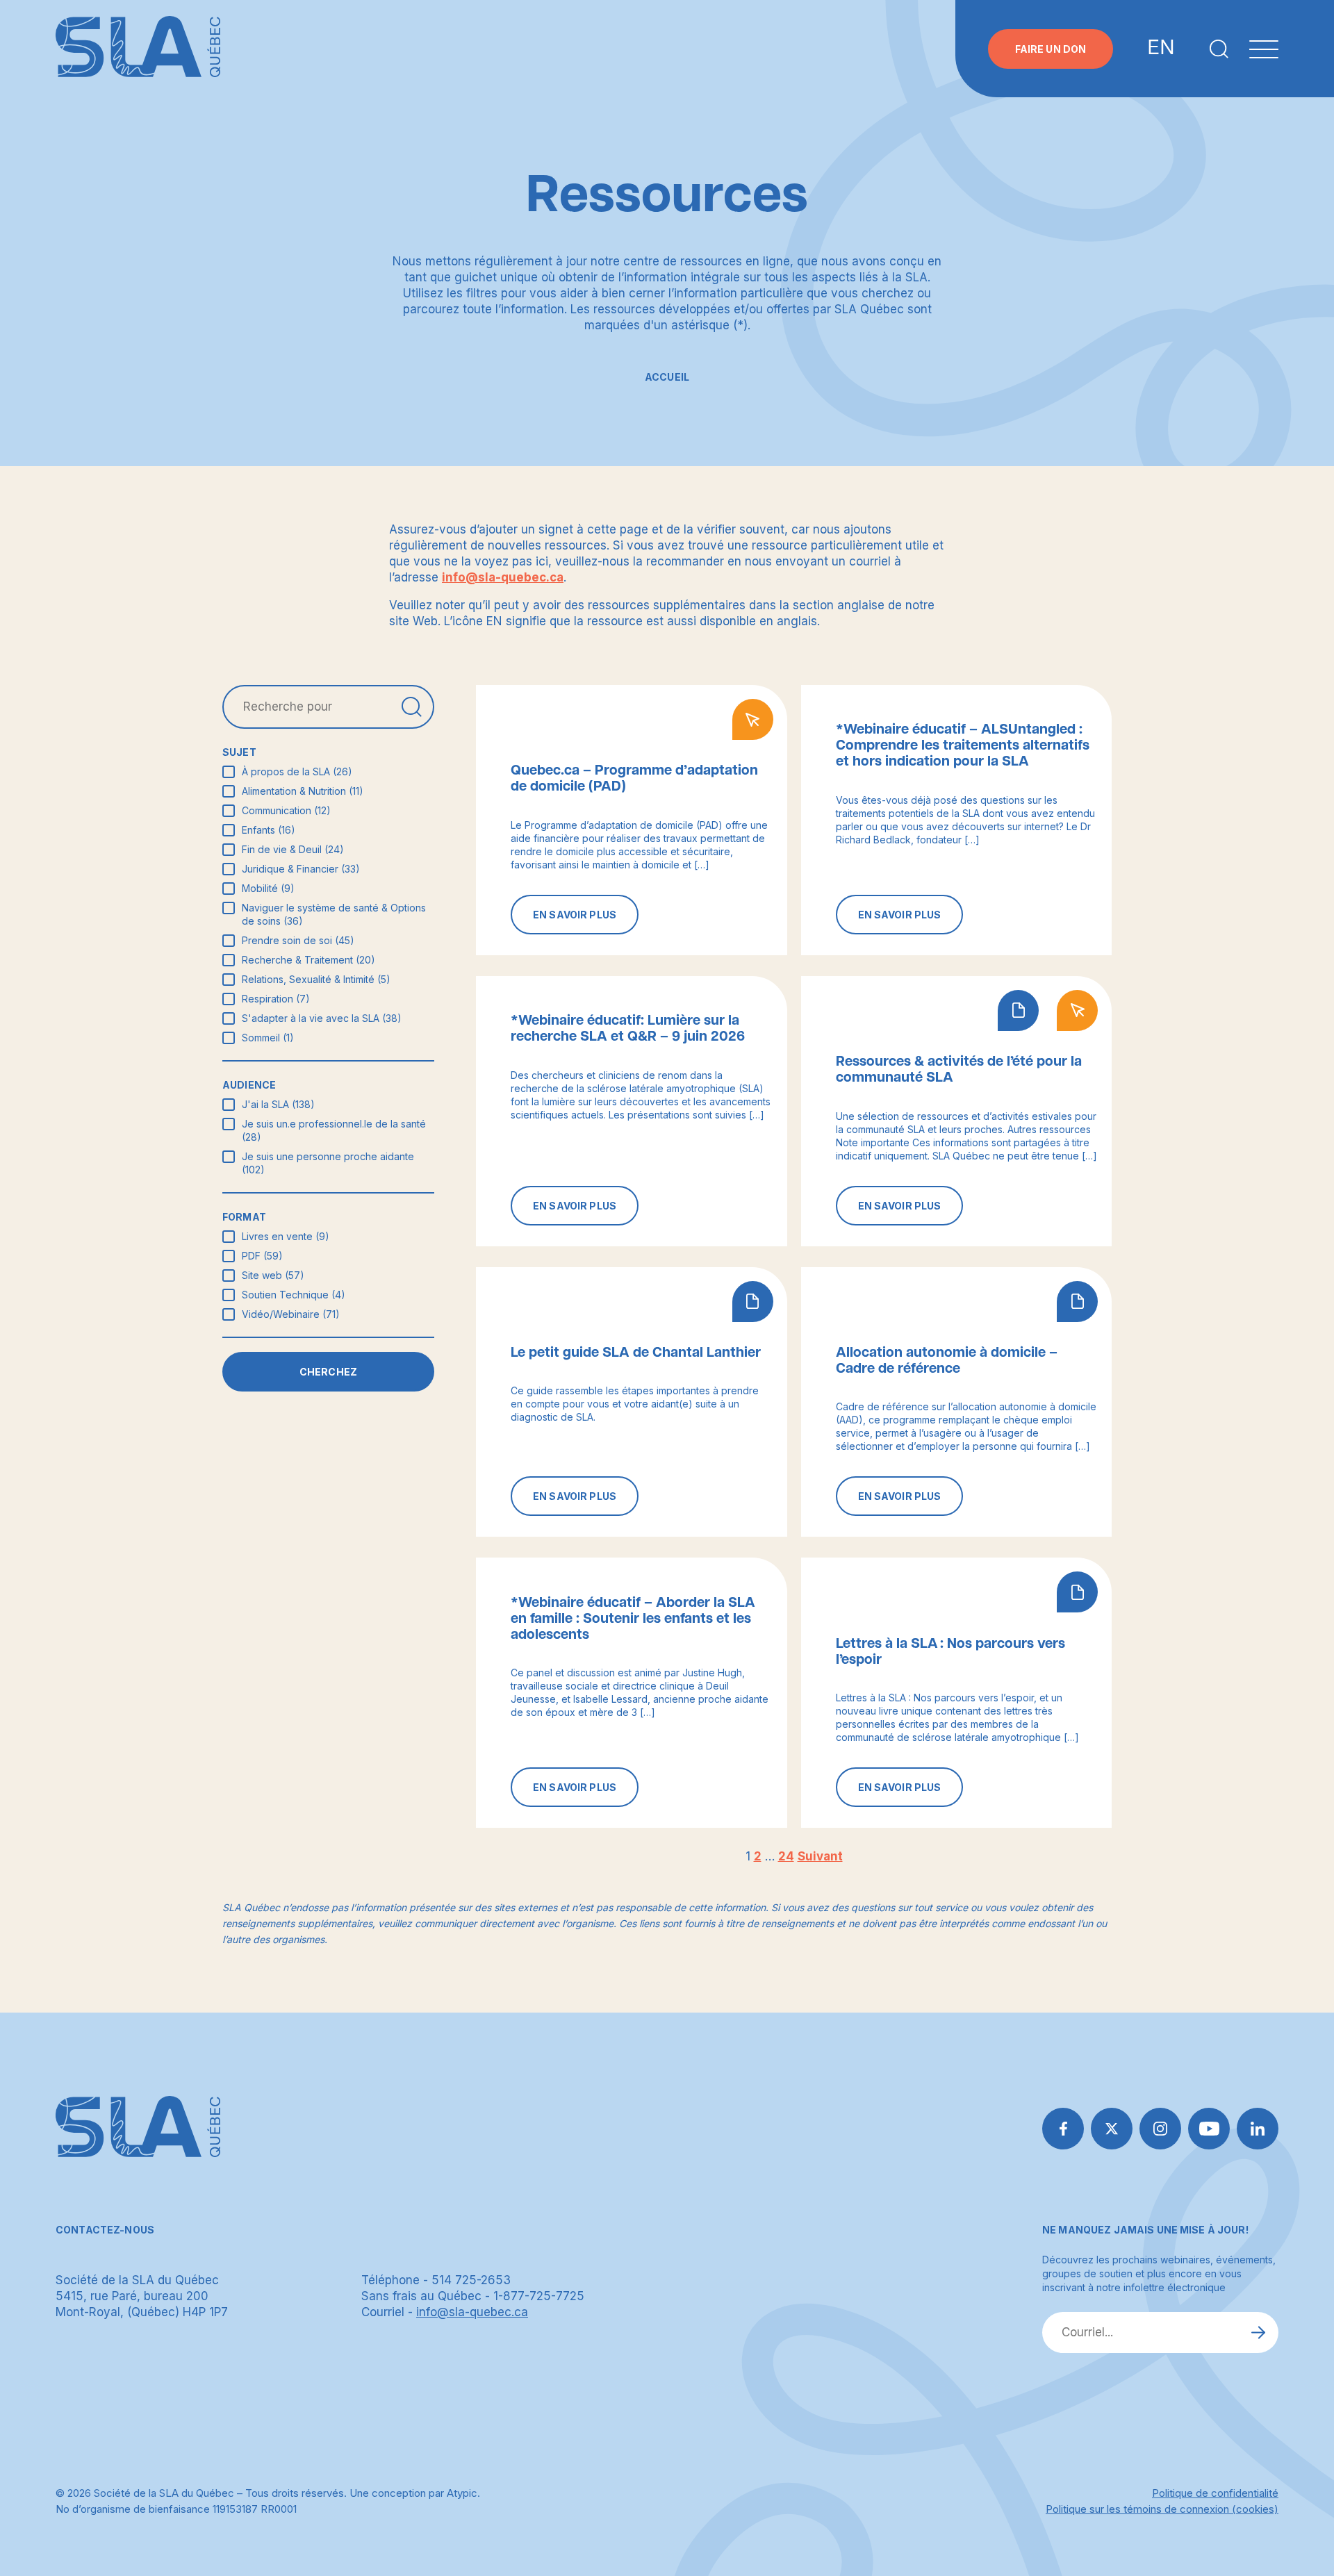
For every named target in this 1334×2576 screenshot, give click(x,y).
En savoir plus (575, 915)
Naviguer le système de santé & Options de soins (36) (334, 914)
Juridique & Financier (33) (301, 869)
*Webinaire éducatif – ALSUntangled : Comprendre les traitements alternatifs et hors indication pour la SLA (963, 745)
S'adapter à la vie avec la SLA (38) (322, 1018)
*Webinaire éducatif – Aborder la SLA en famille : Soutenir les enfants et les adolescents (633, 1619)
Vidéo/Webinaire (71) (291, 1314)
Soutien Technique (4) (294, 1295)
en (1161, 48)
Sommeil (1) (268, 1038)
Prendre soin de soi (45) (298, 940)
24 (786, 1856)
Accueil (667, 377)
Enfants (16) (269, 830)
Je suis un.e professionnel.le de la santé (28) (334, 1130)
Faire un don (1051, 49)
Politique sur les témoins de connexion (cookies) (1162, 2509)
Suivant (820, 1856)
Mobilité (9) (268, 888)
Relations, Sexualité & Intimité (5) (316, 979)
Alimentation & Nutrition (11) (303, 791)
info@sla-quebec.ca (503, 577)
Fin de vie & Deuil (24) (293, 849)
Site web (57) (273, 1275)
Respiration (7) (276, 999)
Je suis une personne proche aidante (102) (328, 1163)
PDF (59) (262, 1256)
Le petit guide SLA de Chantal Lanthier (636, 1353)
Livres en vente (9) (286, 1236)
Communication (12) (286, 810)
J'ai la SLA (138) (278, 1104)
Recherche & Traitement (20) (308, 960)
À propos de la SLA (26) (297, 771)
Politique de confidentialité (1215, 2493)
